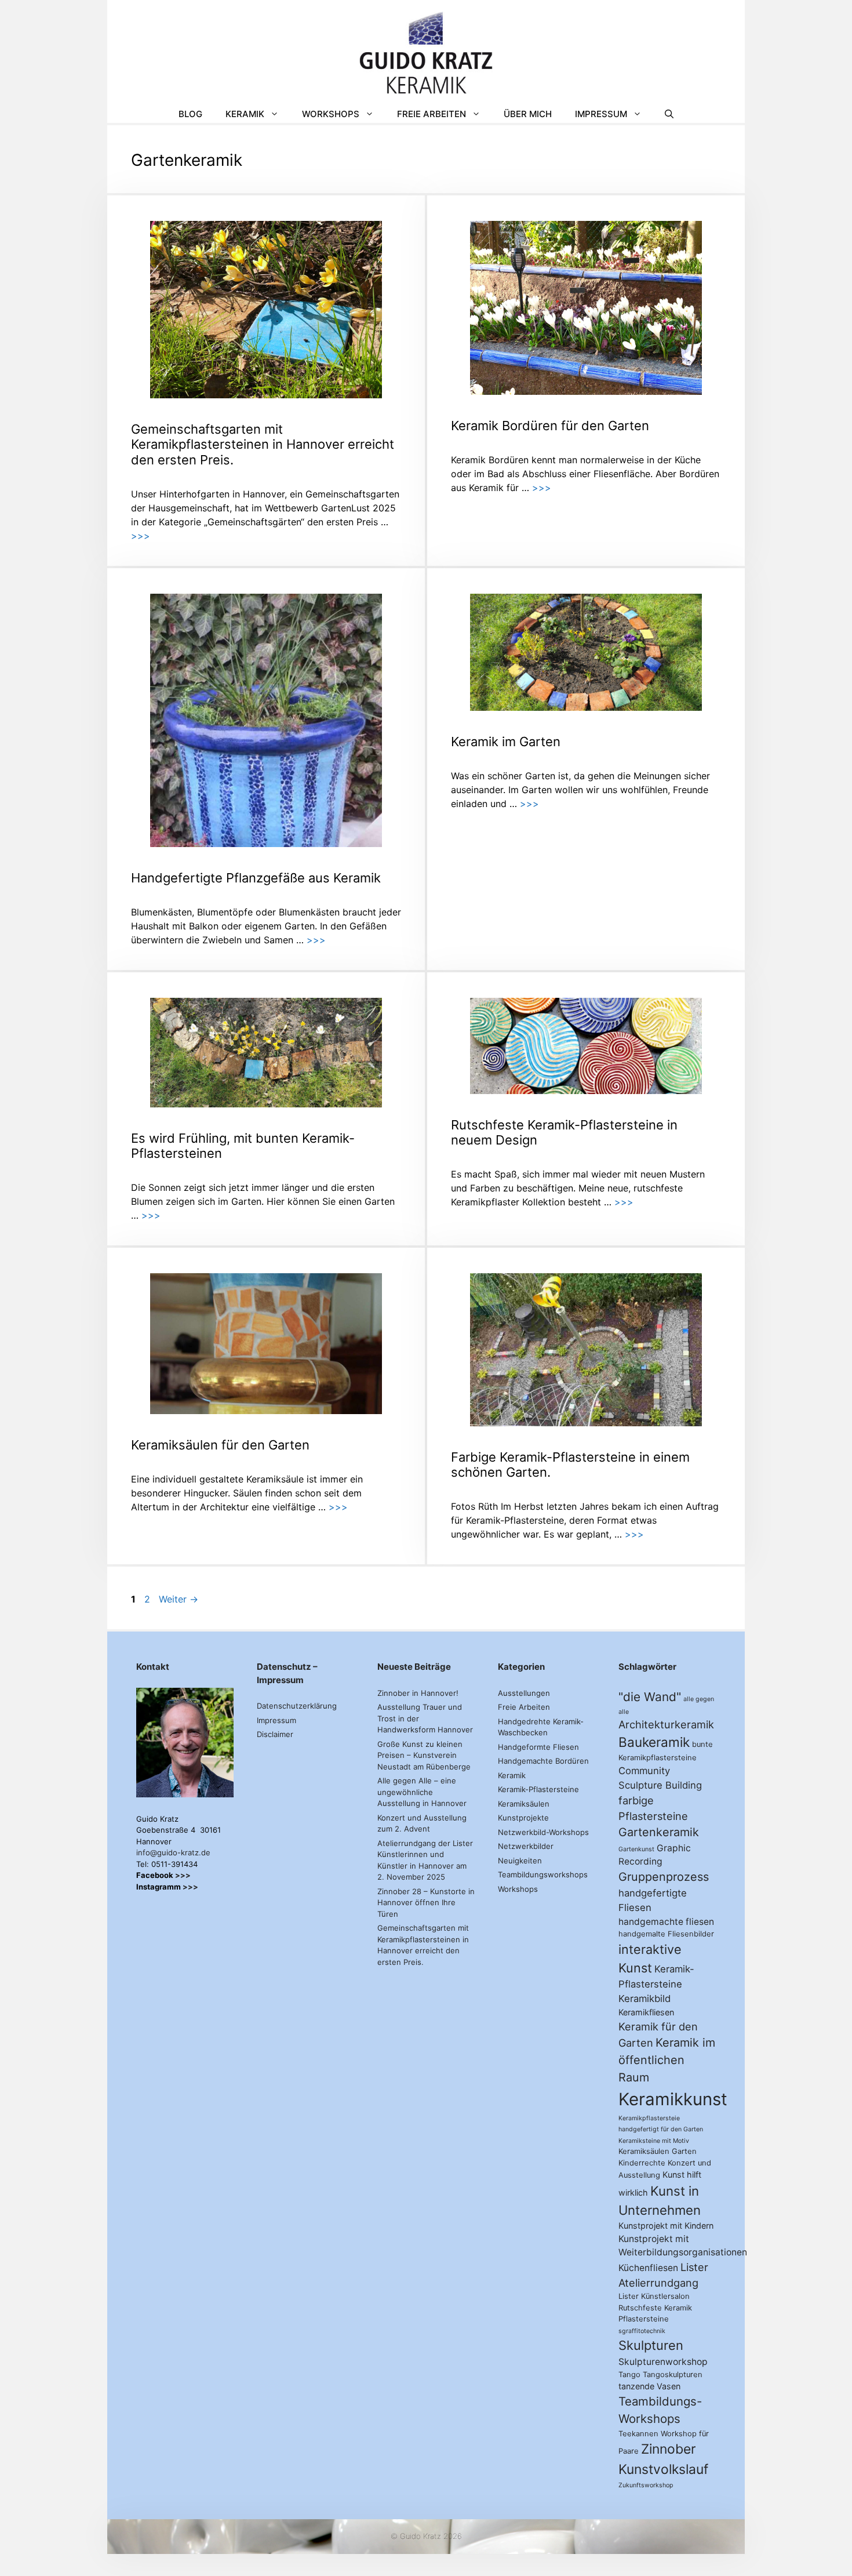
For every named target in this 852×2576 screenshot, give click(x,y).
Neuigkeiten (520, 1861)
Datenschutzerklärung (297, 1706)
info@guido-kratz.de (173, 1852)
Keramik (245, 114)
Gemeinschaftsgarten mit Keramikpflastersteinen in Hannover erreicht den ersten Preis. (263, 444)
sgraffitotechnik (642, 2331)
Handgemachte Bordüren (543, 1761)
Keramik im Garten (506, 742)
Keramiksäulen (524, 1804)
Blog (190, 114)
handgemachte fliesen (666, 1922)
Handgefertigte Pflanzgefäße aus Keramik (256, 878)
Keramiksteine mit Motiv (654, 2141)
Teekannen (638, 2434)
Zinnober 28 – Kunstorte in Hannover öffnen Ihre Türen (426, 1903)
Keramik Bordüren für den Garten (550, 426)
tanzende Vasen (649, 2386)
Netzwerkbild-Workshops (543, 1832)
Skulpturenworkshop (663, 2362)
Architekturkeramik (666, 1724)
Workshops (331, 114)
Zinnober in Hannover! (418, 1693)
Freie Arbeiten (432, 114)
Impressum (601, 114)
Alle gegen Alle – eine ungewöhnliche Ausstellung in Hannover (422, 1792)
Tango (629, 2375)
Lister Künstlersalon (654, 2296)
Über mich (528, 114)
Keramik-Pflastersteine (538, 1789)
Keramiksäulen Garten (658, 2151)
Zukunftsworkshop (646, 2485)
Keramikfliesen (646, 2012)
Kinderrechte (642, 2163)
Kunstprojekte (523, 1818)
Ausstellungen (524, 1693)
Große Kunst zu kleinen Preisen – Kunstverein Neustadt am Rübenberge (424, 1755)
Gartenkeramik (659, 1832)
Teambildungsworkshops (543, 1874)
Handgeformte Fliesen (538, 1747)
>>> (141, 536)
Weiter (179, 1599)
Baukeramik (654, 1742)
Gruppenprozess (664, 1877)
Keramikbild (645, 1999)
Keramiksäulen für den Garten (220, 1445)
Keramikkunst (673, 2099)
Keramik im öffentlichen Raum (667, 2060)
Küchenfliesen (648, 2268)
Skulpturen (651, 2345)
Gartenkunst (636, 1849)
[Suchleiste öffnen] (669, 114)
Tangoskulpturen (673, 2375)
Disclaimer (275, 1734)
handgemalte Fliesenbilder (666, 1934)
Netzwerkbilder (526, 1846)
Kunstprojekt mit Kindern (666, 2226)
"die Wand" (650, 1697)
